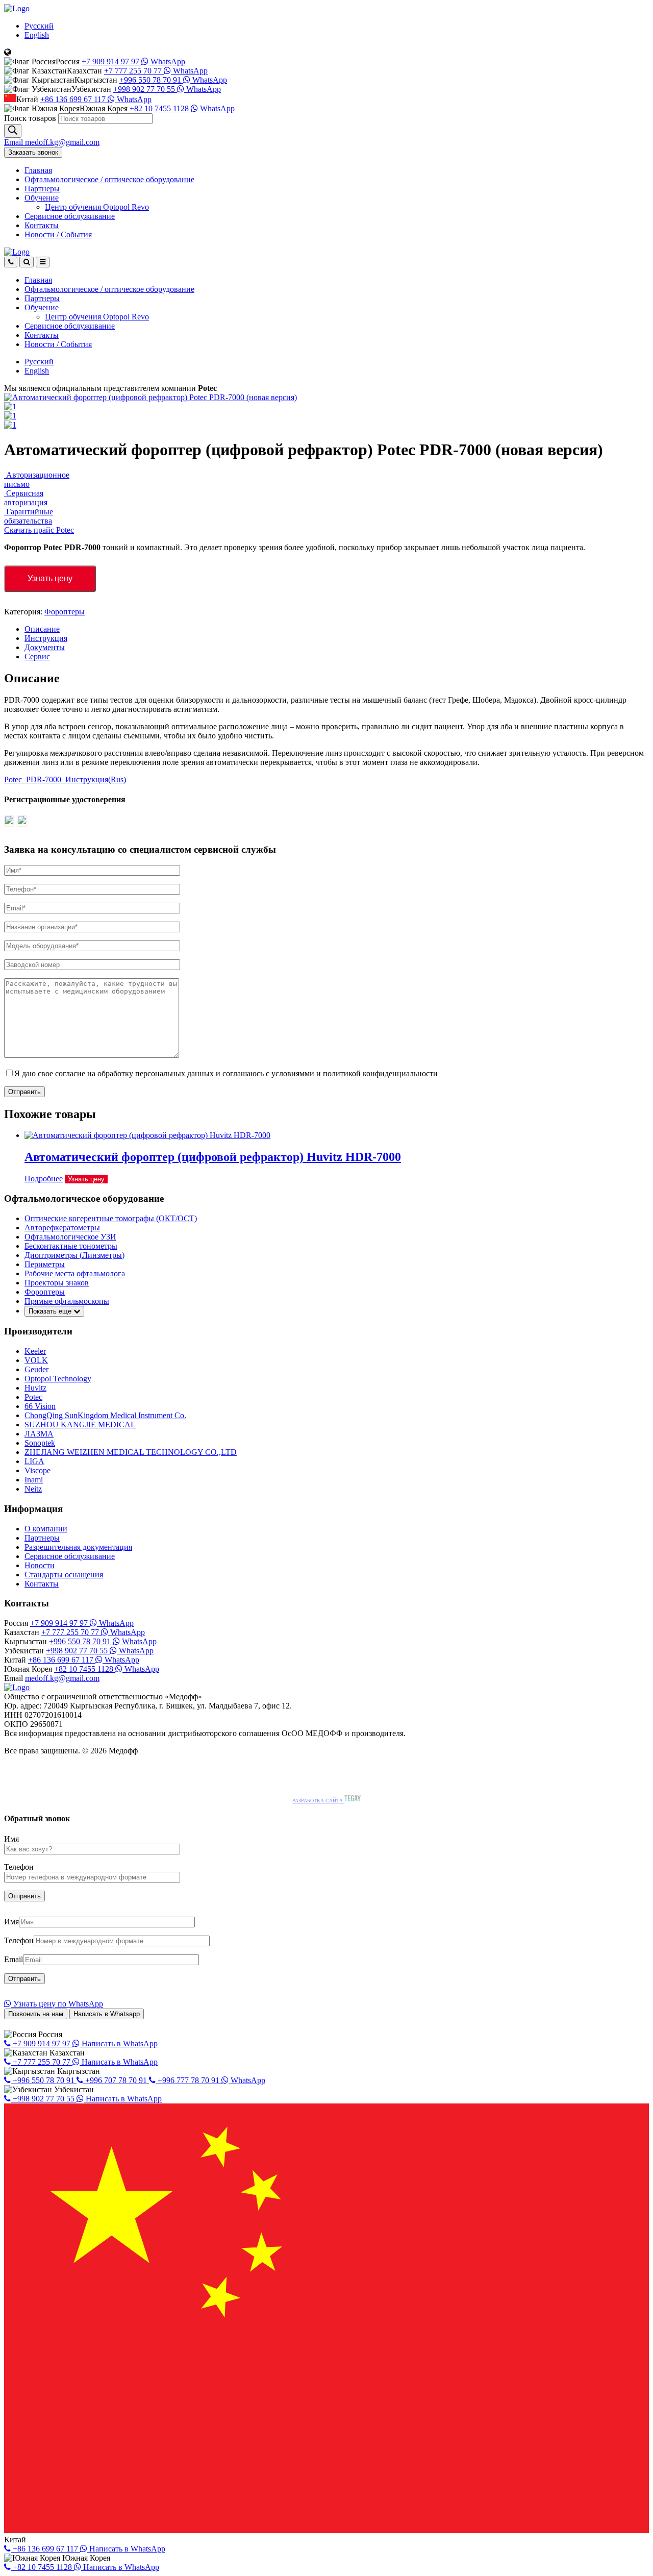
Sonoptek (40, 1443)
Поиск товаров (30, 118)
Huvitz (35, 1388)
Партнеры (42, 189)
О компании (46, 1529)
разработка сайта (318, 1801)
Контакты (42, 225)
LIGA (34, 1461)
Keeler (35, 1351)
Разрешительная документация (78, 1547)
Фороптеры (65, 612)
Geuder (36, 1369)
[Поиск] (13, 131)
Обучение (42, 198)
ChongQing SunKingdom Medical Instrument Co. (105, 1415)
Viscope (37, 1470)
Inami (34, 1480)
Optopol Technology (58, 1379)
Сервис (37, 657)
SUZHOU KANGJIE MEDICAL (80, 1425)
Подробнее (44, 1179)
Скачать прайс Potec (39, 530)
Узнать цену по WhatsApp (57, 2004)
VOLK (36, 1360)
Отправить (24, 1092)
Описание (42, 629)
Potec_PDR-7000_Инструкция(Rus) (65, 779)
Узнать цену (50, 578)
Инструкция (46, 638)
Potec (33, 1397)
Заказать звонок (33, 152)
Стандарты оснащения (64, 1575)
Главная (38, 170)
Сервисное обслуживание (70, 216)
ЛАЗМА (39, 1434)
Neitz (33, 1489)
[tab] (337, 629)
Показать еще (51, 1311)
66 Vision (40, 1406)
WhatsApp (167, 61)
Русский (39, 26)
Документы (45, 647)
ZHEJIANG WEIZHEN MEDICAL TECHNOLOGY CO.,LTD (131, 1452)
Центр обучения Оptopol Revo (97, 207)
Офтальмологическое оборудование (109, 179)
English (37, 35)
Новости (58, 234)
